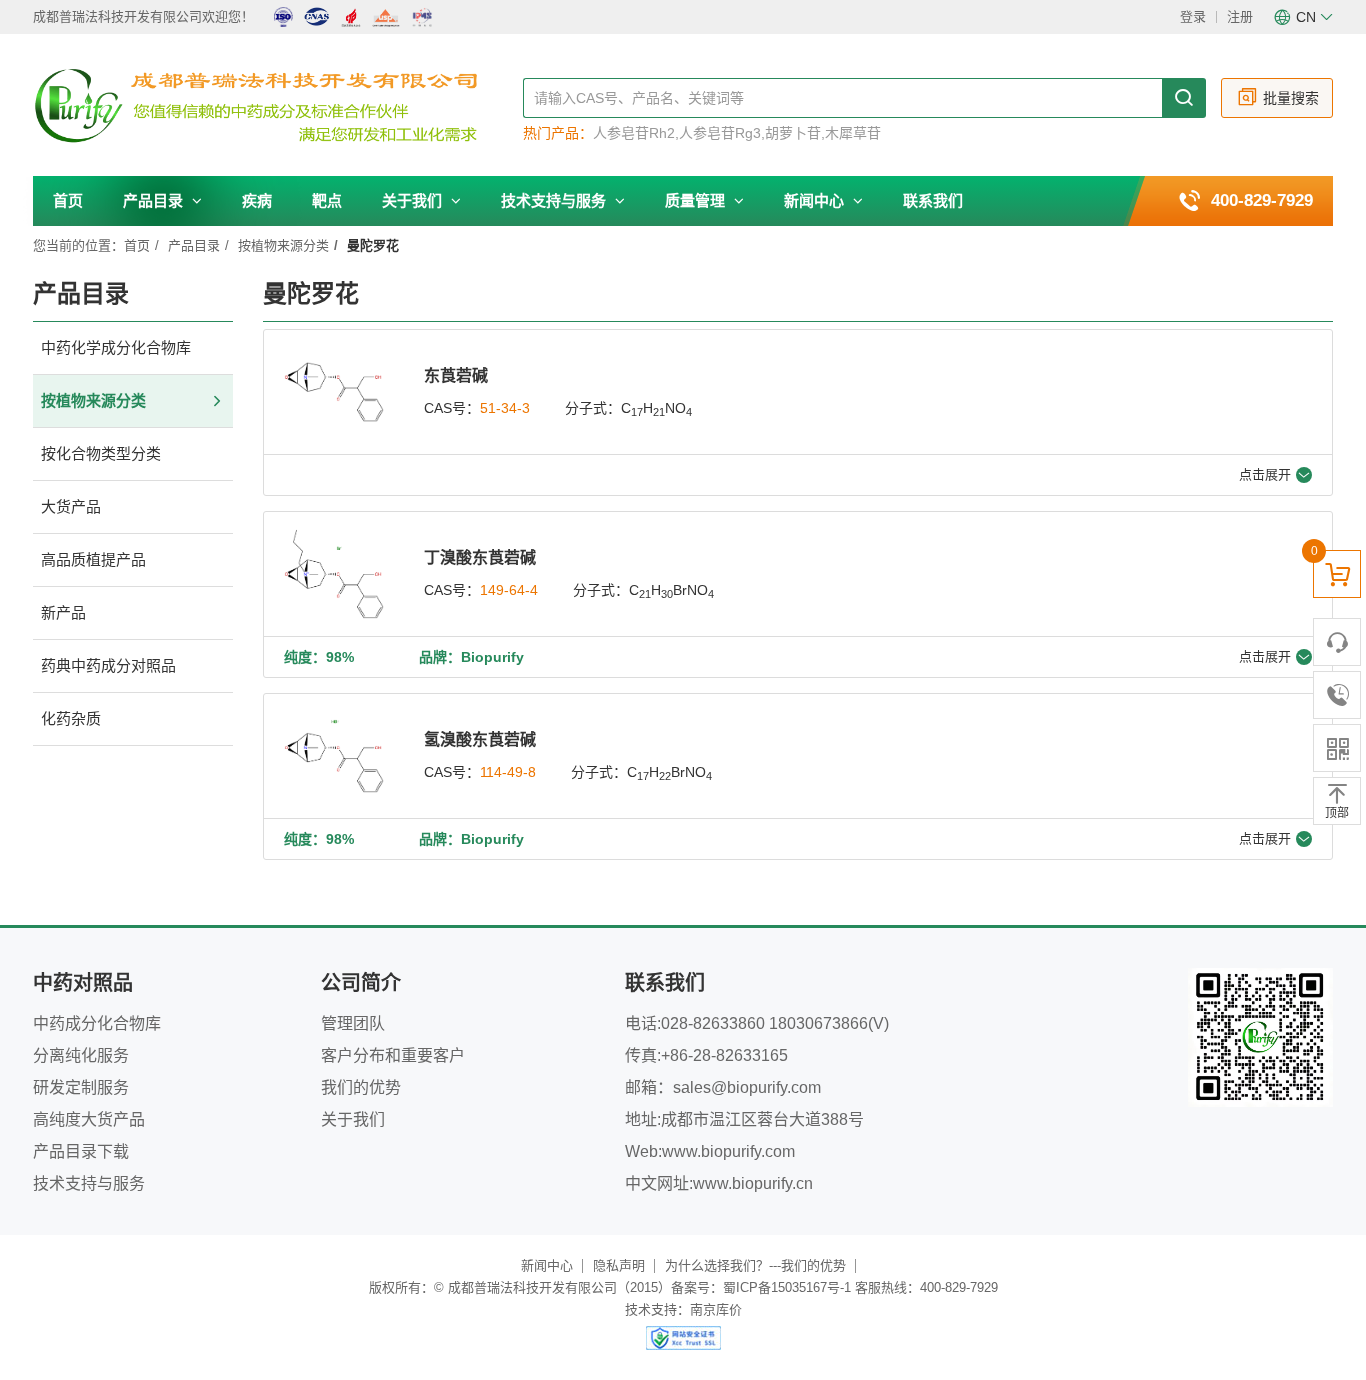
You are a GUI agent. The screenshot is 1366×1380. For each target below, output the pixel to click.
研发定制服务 (81, 1087)
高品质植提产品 (93, 559)
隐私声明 (619, 1265)
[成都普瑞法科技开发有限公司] (278, 106)
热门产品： (558, 133)
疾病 (257, 200)
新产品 (63, 612)
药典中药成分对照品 (108, 665)
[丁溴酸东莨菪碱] (334, 574)
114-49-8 (508, 772)
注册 (1240, 16)
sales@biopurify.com (747, 1087)
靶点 (327, 200)
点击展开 (1265, 474)
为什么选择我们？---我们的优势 (755, 1265)
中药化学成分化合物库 (116, 347)
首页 (68, 200)
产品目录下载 (81, 1151)
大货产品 (71, 506)
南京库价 (716, 1309)
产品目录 (155, 200)
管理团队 (353, 1023)
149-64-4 (509, 590)
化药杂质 (71, 718)
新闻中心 (816, 200)
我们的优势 (361, 1087)
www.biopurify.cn (753, 1183)
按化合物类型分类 (101, 453)
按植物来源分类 (283, 245)
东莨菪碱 (456, 375)
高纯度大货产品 (89, 1119)
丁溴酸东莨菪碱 (480, 557)
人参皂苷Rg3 (720, 133)
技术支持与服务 (555, 200)
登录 (1193, 16)
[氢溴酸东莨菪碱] (334, 756)
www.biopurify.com (728, 1151)
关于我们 (414, 200)
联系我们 (933, 200)
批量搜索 (1291, 98)
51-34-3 (505, 408)
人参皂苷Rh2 (634, 133)
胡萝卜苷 (793, 133)
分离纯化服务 (81, 1055)
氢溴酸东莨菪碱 (480, 739)
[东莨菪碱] (334, 392)
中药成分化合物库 (97, 1023)
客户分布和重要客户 (393, 1055)
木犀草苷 (853, 133)
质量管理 (697, 200)
